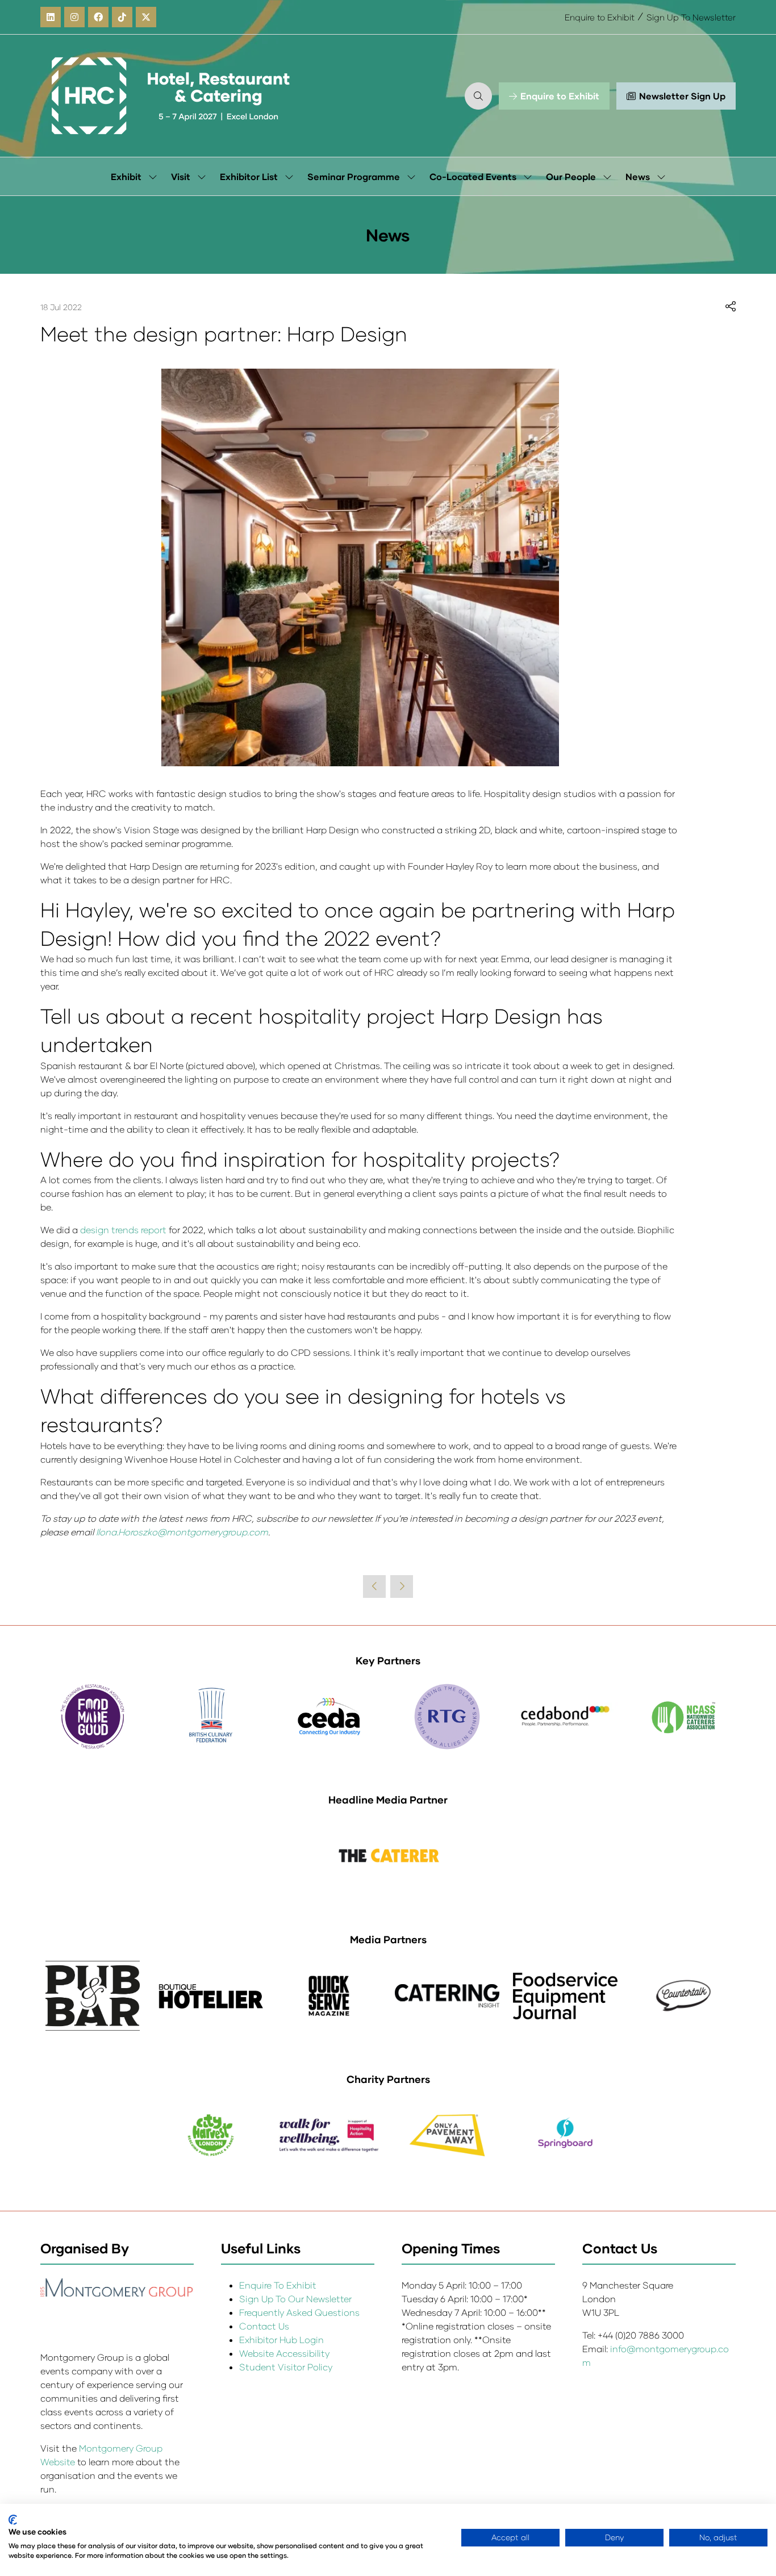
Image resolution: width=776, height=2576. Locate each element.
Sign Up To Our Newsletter (295, 2299)
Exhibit (126, 176)
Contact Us (264, 2326)
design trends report (123, 1229)
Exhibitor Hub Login (281, 2339)
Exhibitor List (249, 176)
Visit (181, 176)
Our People (571, 176)
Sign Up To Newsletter (691, 17)
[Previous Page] (374, 1586)
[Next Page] (402, 1586)
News (638, 176)
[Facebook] (98, 17)
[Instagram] (74, 17)
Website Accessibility (284, 2353)
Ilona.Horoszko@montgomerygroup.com (182, 1532)
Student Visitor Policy (287, 2367)
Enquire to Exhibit (600, 17)
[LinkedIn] (51, 17)
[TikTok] (122, 17)
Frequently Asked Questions (299, 2312)
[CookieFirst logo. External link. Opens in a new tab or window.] (13, 2520)
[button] (478, 96)
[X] (146, 17)
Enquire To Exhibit (278, 2285)
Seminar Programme (354, 176)
